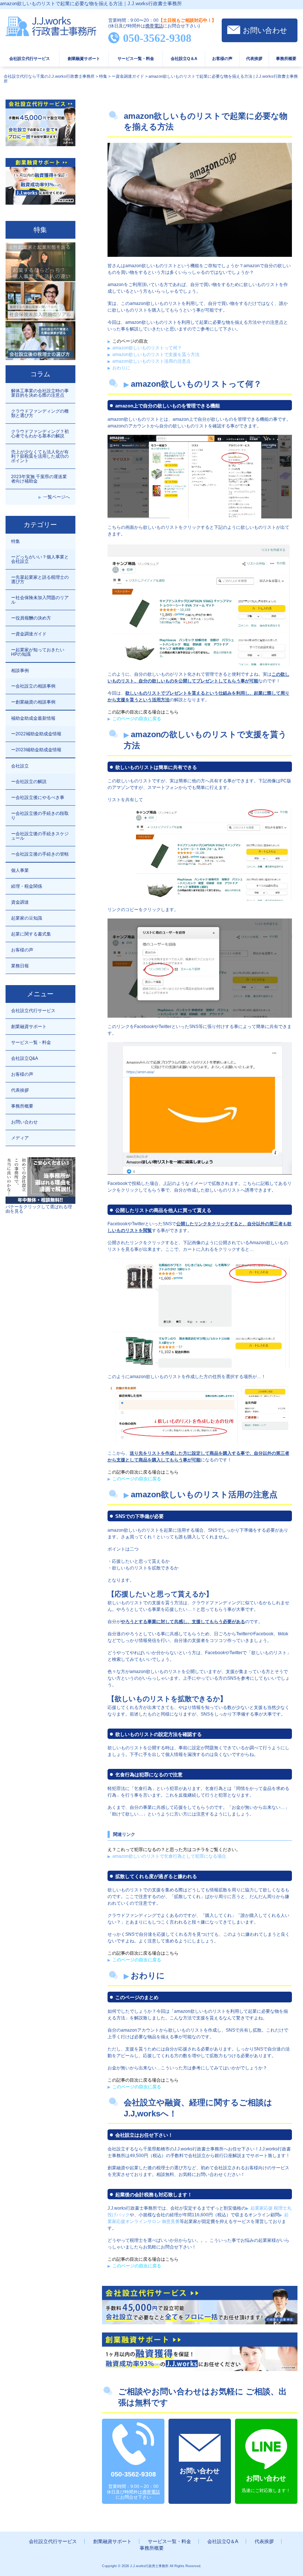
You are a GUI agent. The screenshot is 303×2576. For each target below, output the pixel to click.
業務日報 (20, 966)
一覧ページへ (57, 497)
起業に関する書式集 (31, 934)
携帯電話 (154, 26)
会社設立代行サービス (30, 58)
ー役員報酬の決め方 (31, 618)
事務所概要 (286, 58)
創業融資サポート (84, 58)
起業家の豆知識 (27, 918)
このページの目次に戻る (137, 719)
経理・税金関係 (27, 886)
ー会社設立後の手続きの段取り (40, 816)
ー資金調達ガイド (29, 634)
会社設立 (20, 766)
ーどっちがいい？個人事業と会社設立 (40, 559)
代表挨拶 (254, 58)
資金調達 (20, 902)
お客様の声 (222, 58)
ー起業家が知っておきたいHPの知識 (38, 652)
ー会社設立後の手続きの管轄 (40, 854)
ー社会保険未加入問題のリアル (40, 600)
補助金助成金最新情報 (33, 718)
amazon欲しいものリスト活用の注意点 (151, 361)
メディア (20, 1138)
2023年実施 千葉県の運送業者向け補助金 (39, 479)
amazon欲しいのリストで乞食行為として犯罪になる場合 (169, 1856)
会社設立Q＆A (184, 58)
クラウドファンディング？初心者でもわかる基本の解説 (40, 434)
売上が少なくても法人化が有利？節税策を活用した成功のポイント (40, 456)
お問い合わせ (265, 30)
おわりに (121, 368)
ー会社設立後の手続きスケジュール (40, 836)
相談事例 (20, 671)
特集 (16, 541)
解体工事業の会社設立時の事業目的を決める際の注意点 (40, 393)
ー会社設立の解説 (29, 782)
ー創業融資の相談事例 (33, 702)
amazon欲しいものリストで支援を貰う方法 (156, 355)
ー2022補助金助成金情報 (36, 734)
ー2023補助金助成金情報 (36, 750)
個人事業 (20, 870)
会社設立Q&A (25, 1058)
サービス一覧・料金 (136, 58)
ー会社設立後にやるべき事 (38, 797)
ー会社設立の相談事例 (33, 686)
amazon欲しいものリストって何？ (147, 348)
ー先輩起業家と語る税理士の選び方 (40, 580)
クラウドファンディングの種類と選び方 (40, 413)
